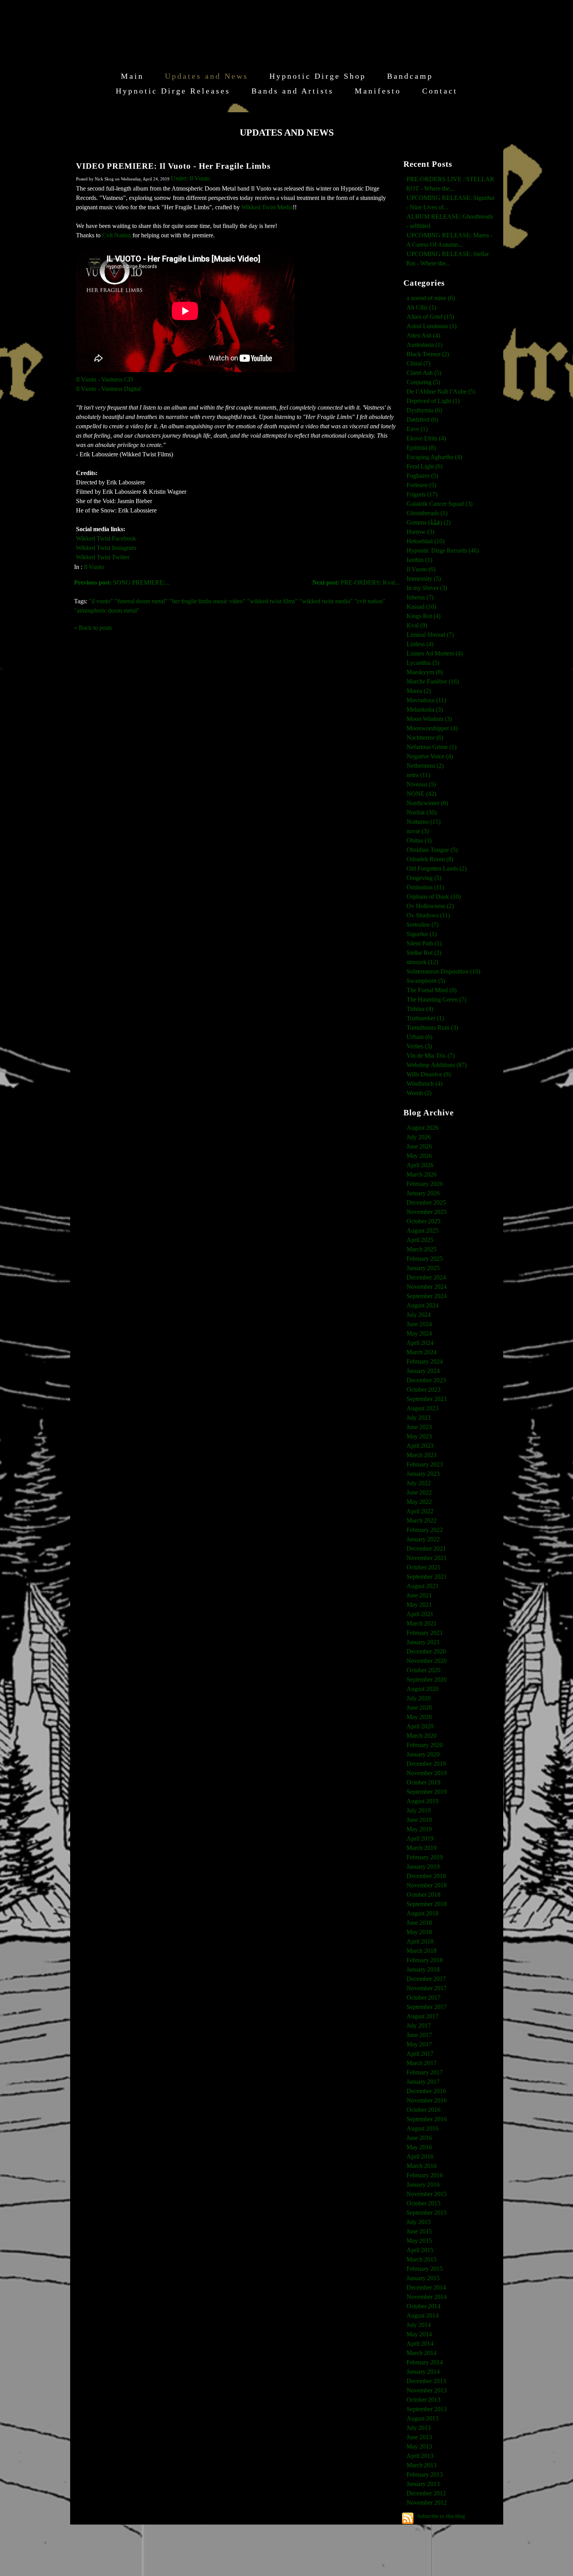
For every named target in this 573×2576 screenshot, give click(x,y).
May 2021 (419, 1605)
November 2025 (427, 1212)
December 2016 (426, 2091)
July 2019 (419, 1810)
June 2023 (419, 1427)
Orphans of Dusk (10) (434, 897)
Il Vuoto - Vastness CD (104, 379)
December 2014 (426, 2287)
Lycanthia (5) (423, 663)
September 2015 (427, 2213)
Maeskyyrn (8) (425, 672)
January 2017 (423, 2082)
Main (132, 76)
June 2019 (419, 1820)
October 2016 (424, 2110)
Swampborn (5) (426, 981)
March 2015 (422, 2259)
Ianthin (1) (419, 560)
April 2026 (420, 1165)
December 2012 (426, 2493)
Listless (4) (420, 644)
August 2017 (423, 2016)
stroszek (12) (422, 962)
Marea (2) (419, 691)
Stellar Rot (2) (424, 953)
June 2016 (419, 2138)
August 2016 (423, 2128)
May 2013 (419, 2446)
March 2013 (422, 2465)
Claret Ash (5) (424, 373)
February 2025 (425, 1259)
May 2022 (419, 1502)
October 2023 (424, 1390)
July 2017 (419, 2026)
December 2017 (426, 1979)
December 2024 (426, 1277)
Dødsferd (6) (422, 420)
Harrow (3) (420, 532)
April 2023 (420, 1446)
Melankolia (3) (425, 709)
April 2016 (420, 2156)
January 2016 (423, 2185)
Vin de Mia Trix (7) (431, 1056)
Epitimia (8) (421, 448)
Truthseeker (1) (425, 1018)
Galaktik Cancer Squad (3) (439, 504)
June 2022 (419, 1492)
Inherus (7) (420, 597)
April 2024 (420, 1343)
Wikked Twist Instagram (106, 548)
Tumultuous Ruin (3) (432, 1027)
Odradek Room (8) (430, 859)
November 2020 (427, 1661)
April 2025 (420, 1240)
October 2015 (424, 2203)
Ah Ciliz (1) (421, 307)
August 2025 (423, 1231)
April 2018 (420, 1941)
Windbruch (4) (424, 1084)
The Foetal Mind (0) (432, 990)
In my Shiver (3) (427, 588)
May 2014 (419, 2334)
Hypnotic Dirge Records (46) (443, 550)
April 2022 (420, 1511)
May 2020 (419, 1717)
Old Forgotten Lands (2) (437, 868)
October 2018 (424, 1895)
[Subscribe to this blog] (408, 2518)
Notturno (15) (424, 822)
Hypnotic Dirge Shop (318, 76)
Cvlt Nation (117, 235)
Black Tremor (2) (428, 354)
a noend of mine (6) (431, 298)
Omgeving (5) (424, 878)
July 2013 (419, 2428)
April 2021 (420, 1614)
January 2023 (423, 1474)
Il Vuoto (94, 567)
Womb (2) (419, 1093)
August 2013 (423, 2418)
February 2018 (425, 1960)
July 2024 (419, 1315)
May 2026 (419, 1156)
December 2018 (426, 1876)
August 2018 (423, 1913)
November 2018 (427, 1885)
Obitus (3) (419, 840)
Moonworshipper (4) (432, 728)
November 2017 (427, 1988)
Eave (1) (417, 429)
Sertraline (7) (423, 925)
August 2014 (423, 2315)
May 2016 (419, 2147)
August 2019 (423, 1801)
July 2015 (419, 2222)
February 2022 (425, 1530)
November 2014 (427, 2297)
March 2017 (422, 2063)
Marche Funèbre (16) (433, 681)
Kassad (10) (421, 607)
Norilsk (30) (422, 812)
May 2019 (419, 1829)
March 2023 (422, 1455)
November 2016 (427, 2100)
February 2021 (425, 1633)
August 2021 (423, 1586)
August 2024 (423, 1305)
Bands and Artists (293, 91)
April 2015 (420, 2250)
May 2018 (419, 1932)
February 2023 (425, 1464)
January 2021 (423, 1642)
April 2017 (420, 2054)
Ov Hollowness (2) (430, 906)
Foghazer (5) (422, 476)
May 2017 (419, 2044)
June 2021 (419, 1595)
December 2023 (426, 1380)
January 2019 (423, 1867)
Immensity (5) (424, 579)
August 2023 (423, 1408)
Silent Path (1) (424, 943)
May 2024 (419, 1333)
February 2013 (425, 2474)
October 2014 (424, 2306)
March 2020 (422, 1736)
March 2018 (422, 1951)
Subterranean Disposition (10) (443, 971)
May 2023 (419, 1436)
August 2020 (423, 1689)
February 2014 (425, 2362)
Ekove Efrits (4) (426, 438)
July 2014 (419, 2325)
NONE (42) (421, 794)
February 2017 (425, 2072)
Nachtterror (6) (425, 738)
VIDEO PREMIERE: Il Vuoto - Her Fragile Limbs (173, 166)
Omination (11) (425, 887)
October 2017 (424, 1997)
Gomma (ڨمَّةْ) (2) (429, 522)
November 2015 (427, 2194)
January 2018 (423, 1969)
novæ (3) (418, 831)
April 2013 (420, 2456)
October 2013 (424, 2400)
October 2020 (424, 1670)
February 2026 (425, 1184)
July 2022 (419, 1483)
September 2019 (427, 1792)
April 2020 (420, 1726)
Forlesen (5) (421, 485)
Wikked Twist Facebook (106, 538)
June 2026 (419, 1146)
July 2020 (419, 1698)
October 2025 (424, 1221)
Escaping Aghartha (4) (434, 457)
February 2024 (425, 1361)
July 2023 (419, 1418)
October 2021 (424, 1567)
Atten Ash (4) (423, 335)
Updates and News (207, 76)
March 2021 (422, 1623)
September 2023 (427, 1399)
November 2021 (427, 1558)
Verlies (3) (419, 1046)
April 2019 (420, 1838)
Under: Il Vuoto (190, 178)
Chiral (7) (418, 363)
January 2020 (423, 1754)
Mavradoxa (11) (426, 700)
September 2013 (427, 2409)
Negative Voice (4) (430, 756)
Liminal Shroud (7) (430, 635)
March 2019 (422, 1848)
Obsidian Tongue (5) (432, 850)
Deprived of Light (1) (433, 401)
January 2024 (423, 1371)
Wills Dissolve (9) (429, 1074)
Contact (440, 91)
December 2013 (426, 2381)
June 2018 (419, 1923)
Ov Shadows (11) (428, 915)
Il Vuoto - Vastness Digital (108, 389)
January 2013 (423, 2484)
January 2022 (423, 1539)
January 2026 (423, 1193)
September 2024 (427, 1296)
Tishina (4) (420, 1009)
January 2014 (423, 2372)
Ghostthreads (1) (427, 513)
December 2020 (426, 1651)
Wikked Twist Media (267, 207)
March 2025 (422, 1249)
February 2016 (425, 2175)
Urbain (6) (419, 1037)
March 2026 (422, 1174)
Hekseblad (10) (425, 541)
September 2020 (427, 1679)
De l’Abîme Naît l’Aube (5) (441, 391)
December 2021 (426, 1549)
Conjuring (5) (423, 382)
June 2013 (419, 2437)
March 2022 (422, 1520)
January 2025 (423, 1268)
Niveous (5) (421, 784)
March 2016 (422, 2166)
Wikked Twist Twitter (103, 557)
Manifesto (378, 91)
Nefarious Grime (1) (432, 747)
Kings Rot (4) (424, 616)
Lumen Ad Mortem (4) (435, 653)
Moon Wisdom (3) (429, 719)
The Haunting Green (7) (436, 999)
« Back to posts (93, 628)
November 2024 (427, 1287)
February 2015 (425, 2269)
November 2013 (427, 2390)
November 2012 (427, 2503)
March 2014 (422, 2353)
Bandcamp (410, 76)
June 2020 (419, 1708)
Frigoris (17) (422, 494)
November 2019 (427, 1773)
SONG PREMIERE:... (122, 582)
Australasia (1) (424, 345)
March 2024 (422, 1352)
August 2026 (423, 1128)
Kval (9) (417, 625)
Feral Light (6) (424, 466)
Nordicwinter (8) (427, 803)
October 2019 (424, 1782)
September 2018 (427, 1904)
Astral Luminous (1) (432, 326)
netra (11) (418, 775)
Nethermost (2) (425, 766)
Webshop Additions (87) (437, 1065)
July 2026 (419, 1137)
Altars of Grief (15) (430, 317)
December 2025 (426, 1202)
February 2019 (425, 1857)
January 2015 (423, 2278)
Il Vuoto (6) (421, 569)
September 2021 (427, 1577)
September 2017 (427, 2007)
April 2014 (420, 2344)
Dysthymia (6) (424, 410)
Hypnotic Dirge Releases (173, 91)
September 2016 (427, 2119)
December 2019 (426, 1764)
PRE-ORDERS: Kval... (356, 582)
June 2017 (419, 2035)
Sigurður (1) (422, 934)
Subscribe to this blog (441, 2516)
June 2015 (419, 2231)
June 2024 (419, 1324)
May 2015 (419, 2241)
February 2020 (425, 1745)
